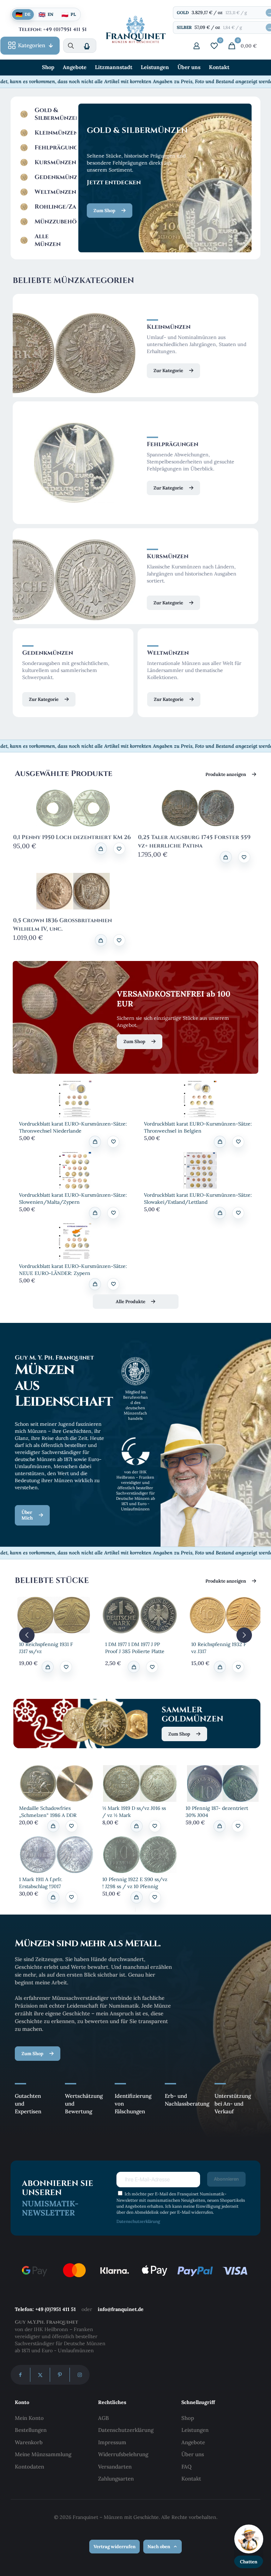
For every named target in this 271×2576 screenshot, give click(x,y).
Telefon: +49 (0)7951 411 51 (45, 2309)
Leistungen (195, 2430)
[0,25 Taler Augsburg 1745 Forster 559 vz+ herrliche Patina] (198, 808)
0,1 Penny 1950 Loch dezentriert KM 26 (72, 837)
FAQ (186, 2467)
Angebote (193, 2442)
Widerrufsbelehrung (123, 2454)
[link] (75, 1099)
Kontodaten (29, 2467)
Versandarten (115, 2467)
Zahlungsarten (116, 2479)
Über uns (193, 2454)
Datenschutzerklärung (138, 2221)
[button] (119, 849)
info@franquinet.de (121, 2309)
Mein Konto (29, 2418)
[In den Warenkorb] (101, 849)
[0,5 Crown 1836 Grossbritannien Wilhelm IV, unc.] (73, 891)
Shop (188, 2418)
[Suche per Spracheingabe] (87, 46)
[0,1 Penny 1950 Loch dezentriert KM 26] (73, 808)
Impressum (112, 2442)
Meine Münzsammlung (43, 2454)
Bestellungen (31, 2430)
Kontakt (191, 2479)
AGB (104, 2418)
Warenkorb (29, 2442)
